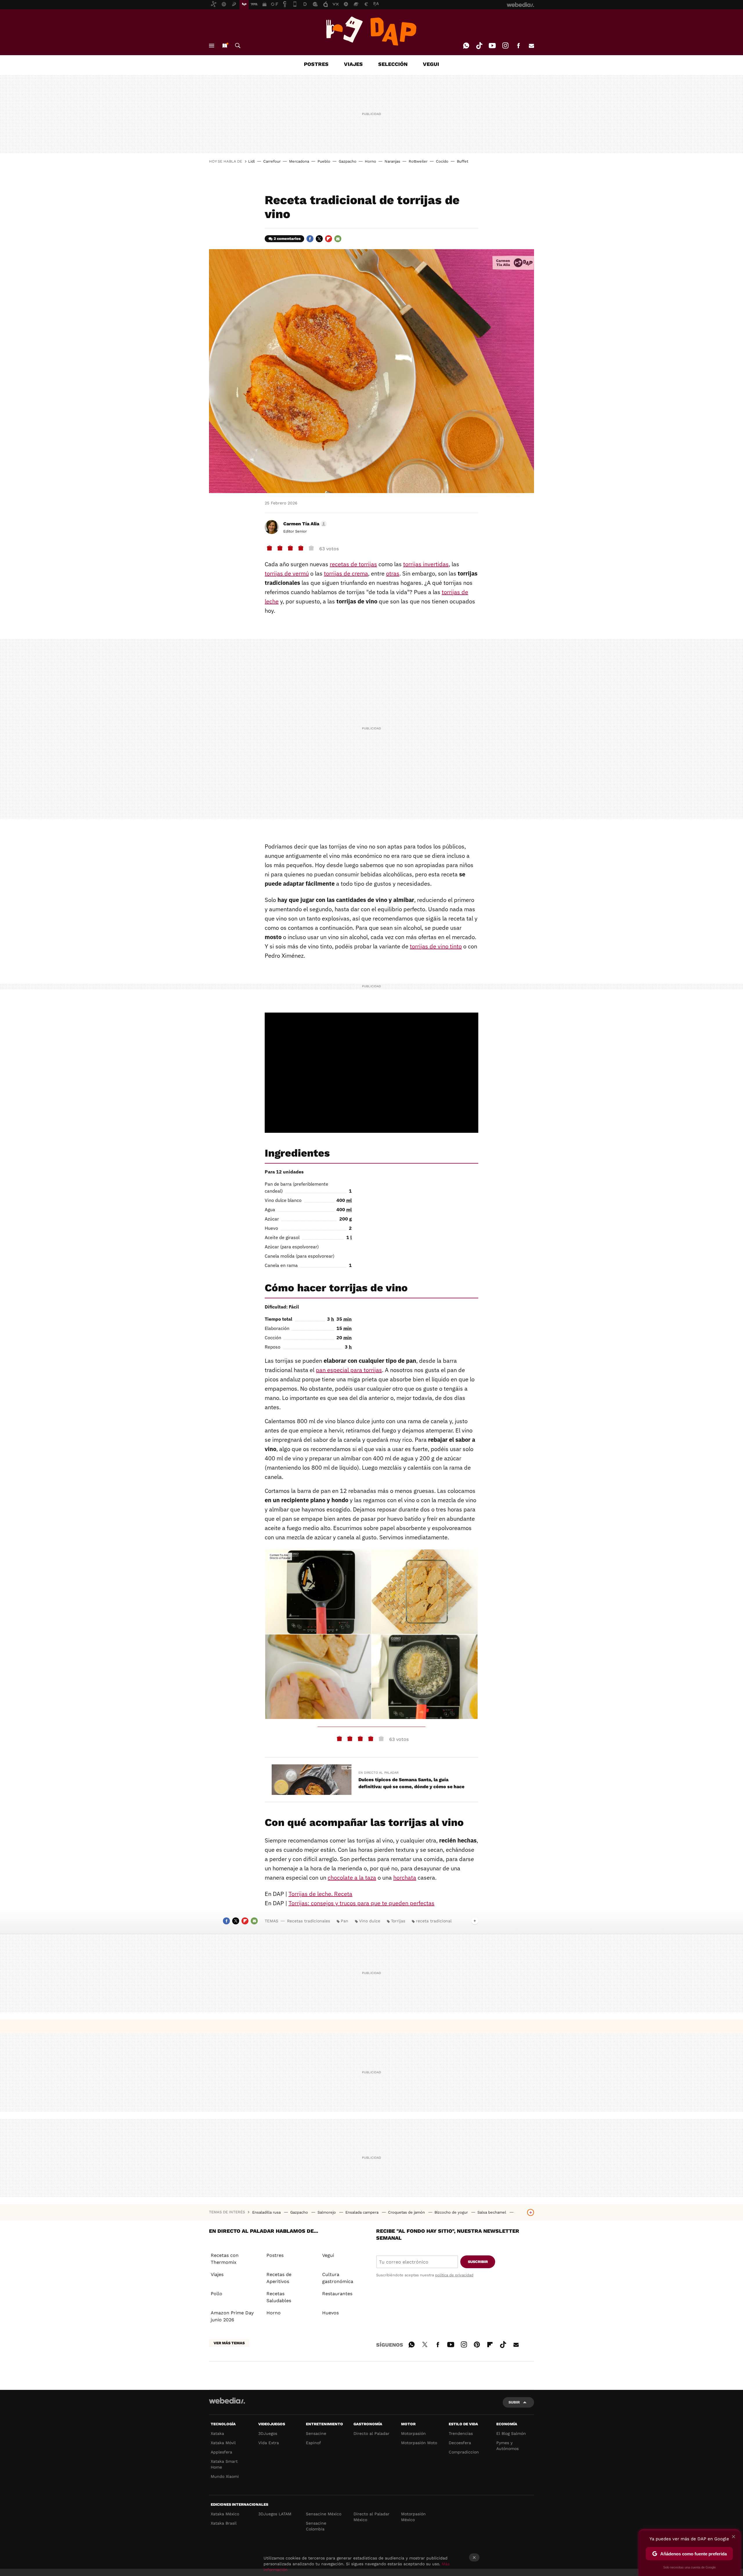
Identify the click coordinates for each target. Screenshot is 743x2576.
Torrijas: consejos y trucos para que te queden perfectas (361, 1903)
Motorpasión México (413, 2517)
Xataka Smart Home (224, 2464)
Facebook (518, 46)
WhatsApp (466, 46)
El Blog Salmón (511, 2433)
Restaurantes (337, 2294)
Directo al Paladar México (371, 2517)
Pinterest (477, 2344)
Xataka (217, 2433)
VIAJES (353, 64)
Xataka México (225, 2514)
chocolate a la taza (352, 1877)
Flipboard (329, 239)
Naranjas (392, 161)
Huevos (330, 2313)
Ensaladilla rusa (267, 2212)
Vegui (328, 2255)
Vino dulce (370, 1921)
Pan (345, 1921)
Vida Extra (269, 2443)
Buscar (238, 46)
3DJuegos (268, 2433)
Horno (370, 161)
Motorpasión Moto (419, 2443)
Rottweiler (418, 161)
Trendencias (461, 2433)
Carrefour (272, 161)
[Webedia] (227, 2401)
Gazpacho (348, 161)
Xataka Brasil (224, 2523)
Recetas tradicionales (309, 1921)
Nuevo (225, 46)
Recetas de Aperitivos (279, 2278)
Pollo (217, 2294)
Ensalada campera (363, 2212)
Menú (212, 46)
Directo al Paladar (371, 2433)
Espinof (313, 2443)
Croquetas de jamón (407, 2212)
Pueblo (324, 161)
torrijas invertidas (426, 564)
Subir (514, 2402)
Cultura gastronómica (338, 2278)
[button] (304, 524)
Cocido (442, 161)
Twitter (319, 239)
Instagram (505, 46)
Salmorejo (327, 2212)
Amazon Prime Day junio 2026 (232, 2316)
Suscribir (478, 2262)
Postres (275, 2255)
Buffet (462, 161)
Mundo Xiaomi (225, 2476)
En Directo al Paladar (378, 1773)
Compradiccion (464, 2452)
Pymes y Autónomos (507, 2446)
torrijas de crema (346, 573)
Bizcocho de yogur (452, 2212)
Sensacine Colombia (316, 2526)
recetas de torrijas (353, 564)
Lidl (251, 161)
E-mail (531, 46)
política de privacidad (454, 2275)
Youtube (492, 46)
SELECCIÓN (393, 64)
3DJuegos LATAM (275, 2514)
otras (393, 573)
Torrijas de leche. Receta (320, 1894)
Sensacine (316, 2433)
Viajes (217, 2274)
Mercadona (299, 161)
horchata (405, 1877)
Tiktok (479, 46)
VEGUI (431, 64)
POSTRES (316, 64)
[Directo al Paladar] (371, 31)
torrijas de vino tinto (436, 946)
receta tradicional (434, 1921)
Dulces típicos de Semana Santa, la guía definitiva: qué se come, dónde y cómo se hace (411, 1783)
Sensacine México (324, 2514)
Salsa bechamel (492, 2212)
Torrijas (398, 1921)
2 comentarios (287, 239)
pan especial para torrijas (349, 1370)
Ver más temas (229, 2343)
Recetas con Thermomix (225, 2259)
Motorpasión (413, 2433)
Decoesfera (460, 2443)
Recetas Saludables (279, 2297)
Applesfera (221, 2452)
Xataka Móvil (223, 2443)
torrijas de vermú (287, 573)
